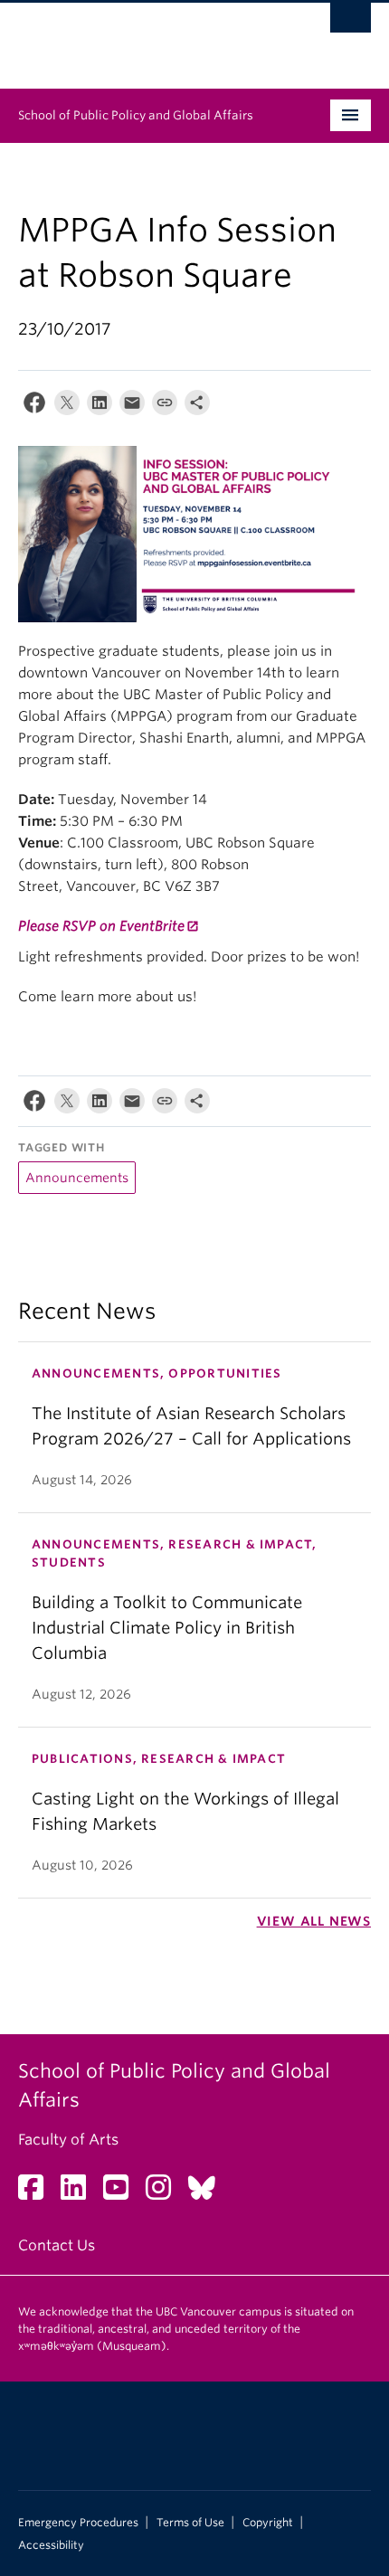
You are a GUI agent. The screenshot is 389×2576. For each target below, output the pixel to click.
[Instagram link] (165, 2193)
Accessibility (51, 2545)
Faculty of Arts (68, 2140)
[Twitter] (67, 407)
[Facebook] (34, 407)
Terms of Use (190, 2523)
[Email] (132, 407)
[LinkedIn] (100, 407)
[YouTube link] (123, 2193)
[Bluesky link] (209, 2193)
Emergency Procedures (78, 2523)
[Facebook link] (38, 2193)
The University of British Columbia (142, 37)
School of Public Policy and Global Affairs (136, 115)
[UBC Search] (351, 23)
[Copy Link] (165, 407)
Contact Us (57, 2245)
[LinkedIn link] (80, 2193)
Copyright (268, 2523)
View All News (314, 1921)
